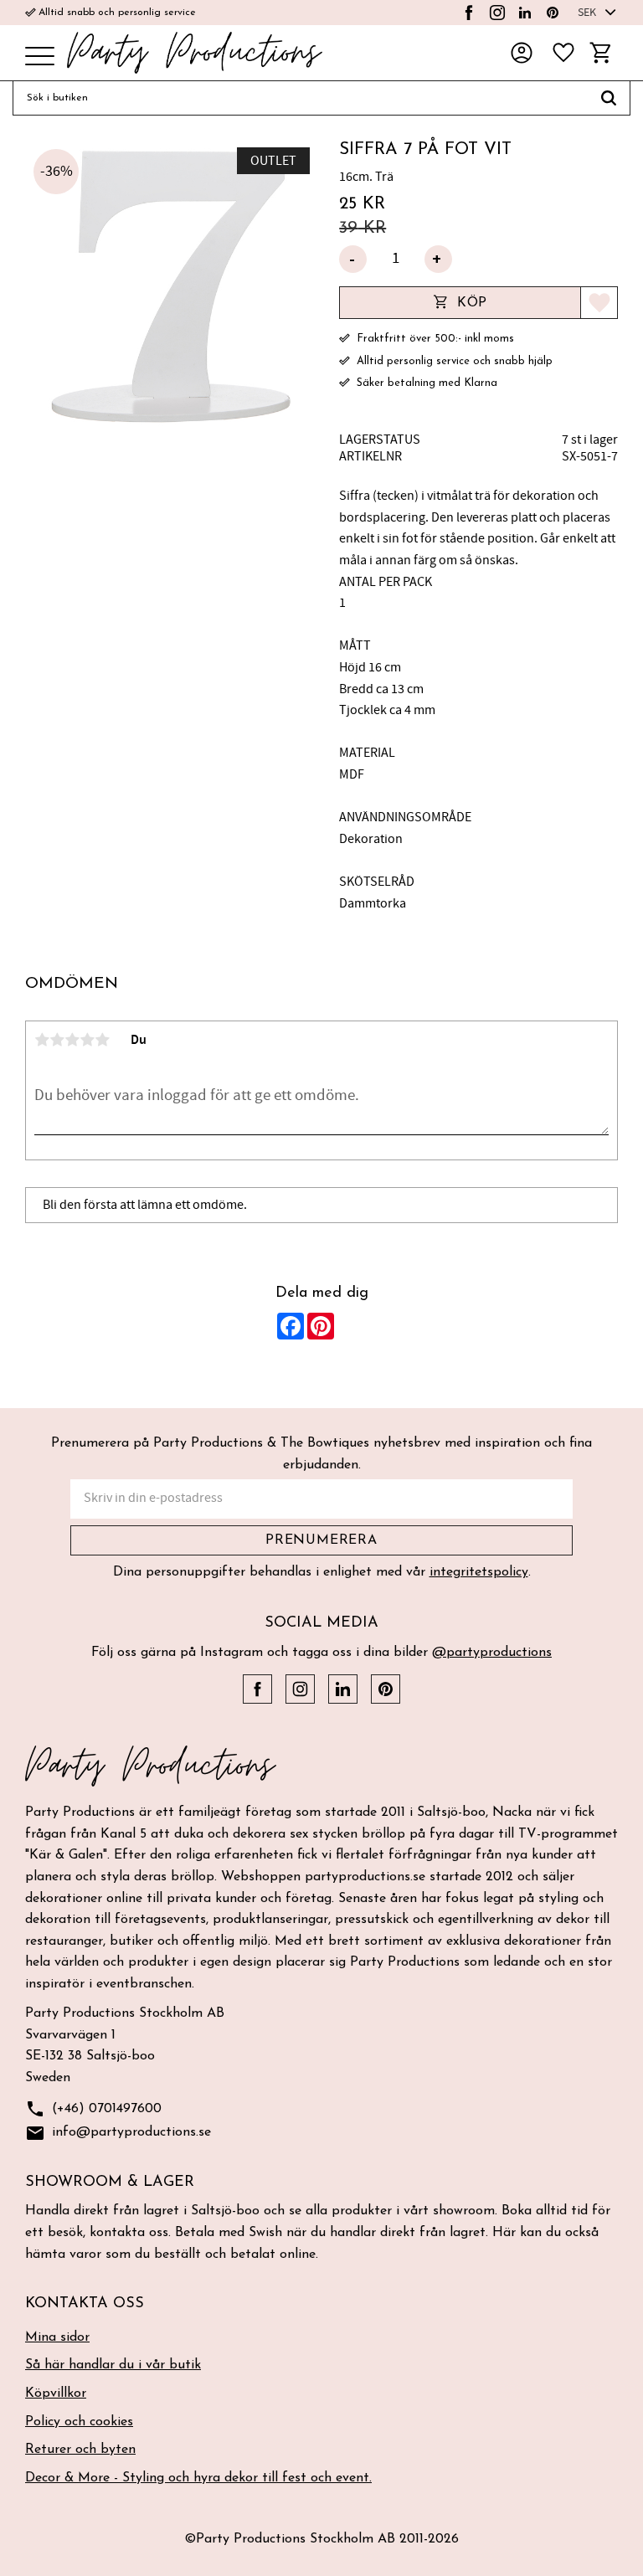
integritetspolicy (479, 1572)
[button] (40, 57)
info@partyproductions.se (118, 2133)
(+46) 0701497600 (93, 2109)
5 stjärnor (102, 1040)
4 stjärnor (87, 1040)
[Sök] (609, 98)
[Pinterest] (553, 13)
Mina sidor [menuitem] (57, 2337)
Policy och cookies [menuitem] (79, 2422)
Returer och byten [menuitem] (80, 2450)
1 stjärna (42, 1040)
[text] (478, 204)
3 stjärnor (72, 1040)
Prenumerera (321, 1540)
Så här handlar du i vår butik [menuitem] (113, 2365)
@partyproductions (492, 1653)
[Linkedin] (525, 13)
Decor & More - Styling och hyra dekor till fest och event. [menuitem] (198, 2478)
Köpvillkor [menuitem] (56, 2393)
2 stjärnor (57, 1040)
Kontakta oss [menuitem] (85, 2304)
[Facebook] (469, 13)
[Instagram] (497, 13)
